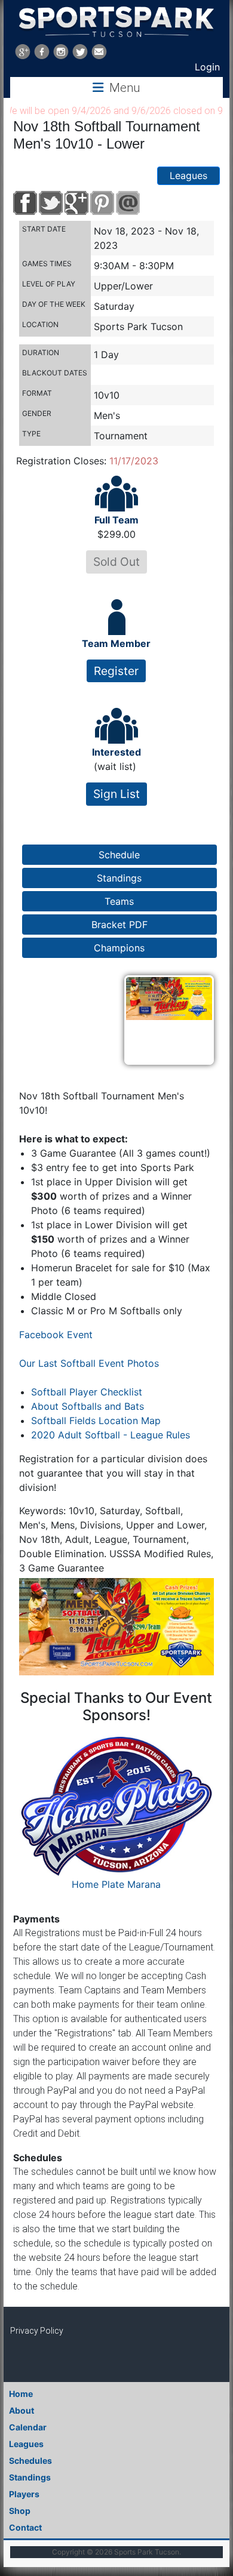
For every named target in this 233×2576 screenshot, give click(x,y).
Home (21, 2394)
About (22, 2410)
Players (24, 2494)
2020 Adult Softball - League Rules (111, 1435)
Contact (25, 2527)
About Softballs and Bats (88, 1406)
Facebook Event (56, 1335)
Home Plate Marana (116, 1884)
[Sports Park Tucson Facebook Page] (42, 52)
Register (116, 671)
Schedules (30, 2461)
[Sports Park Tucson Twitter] (80, 52)
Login (207, 67)
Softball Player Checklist (87, 1392)
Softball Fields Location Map (96, 1421)
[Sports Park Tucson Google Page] (23, 52)
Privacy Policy (37, 2331)
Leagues (188, 175)
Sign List (116, 794)
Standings (30, 2477)
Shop (20, 2511)
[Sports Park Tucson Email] (99, 52)
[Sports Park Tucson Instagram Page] (61, 52)
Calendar (28, 2427)
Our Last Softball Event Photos (89, 1363)
